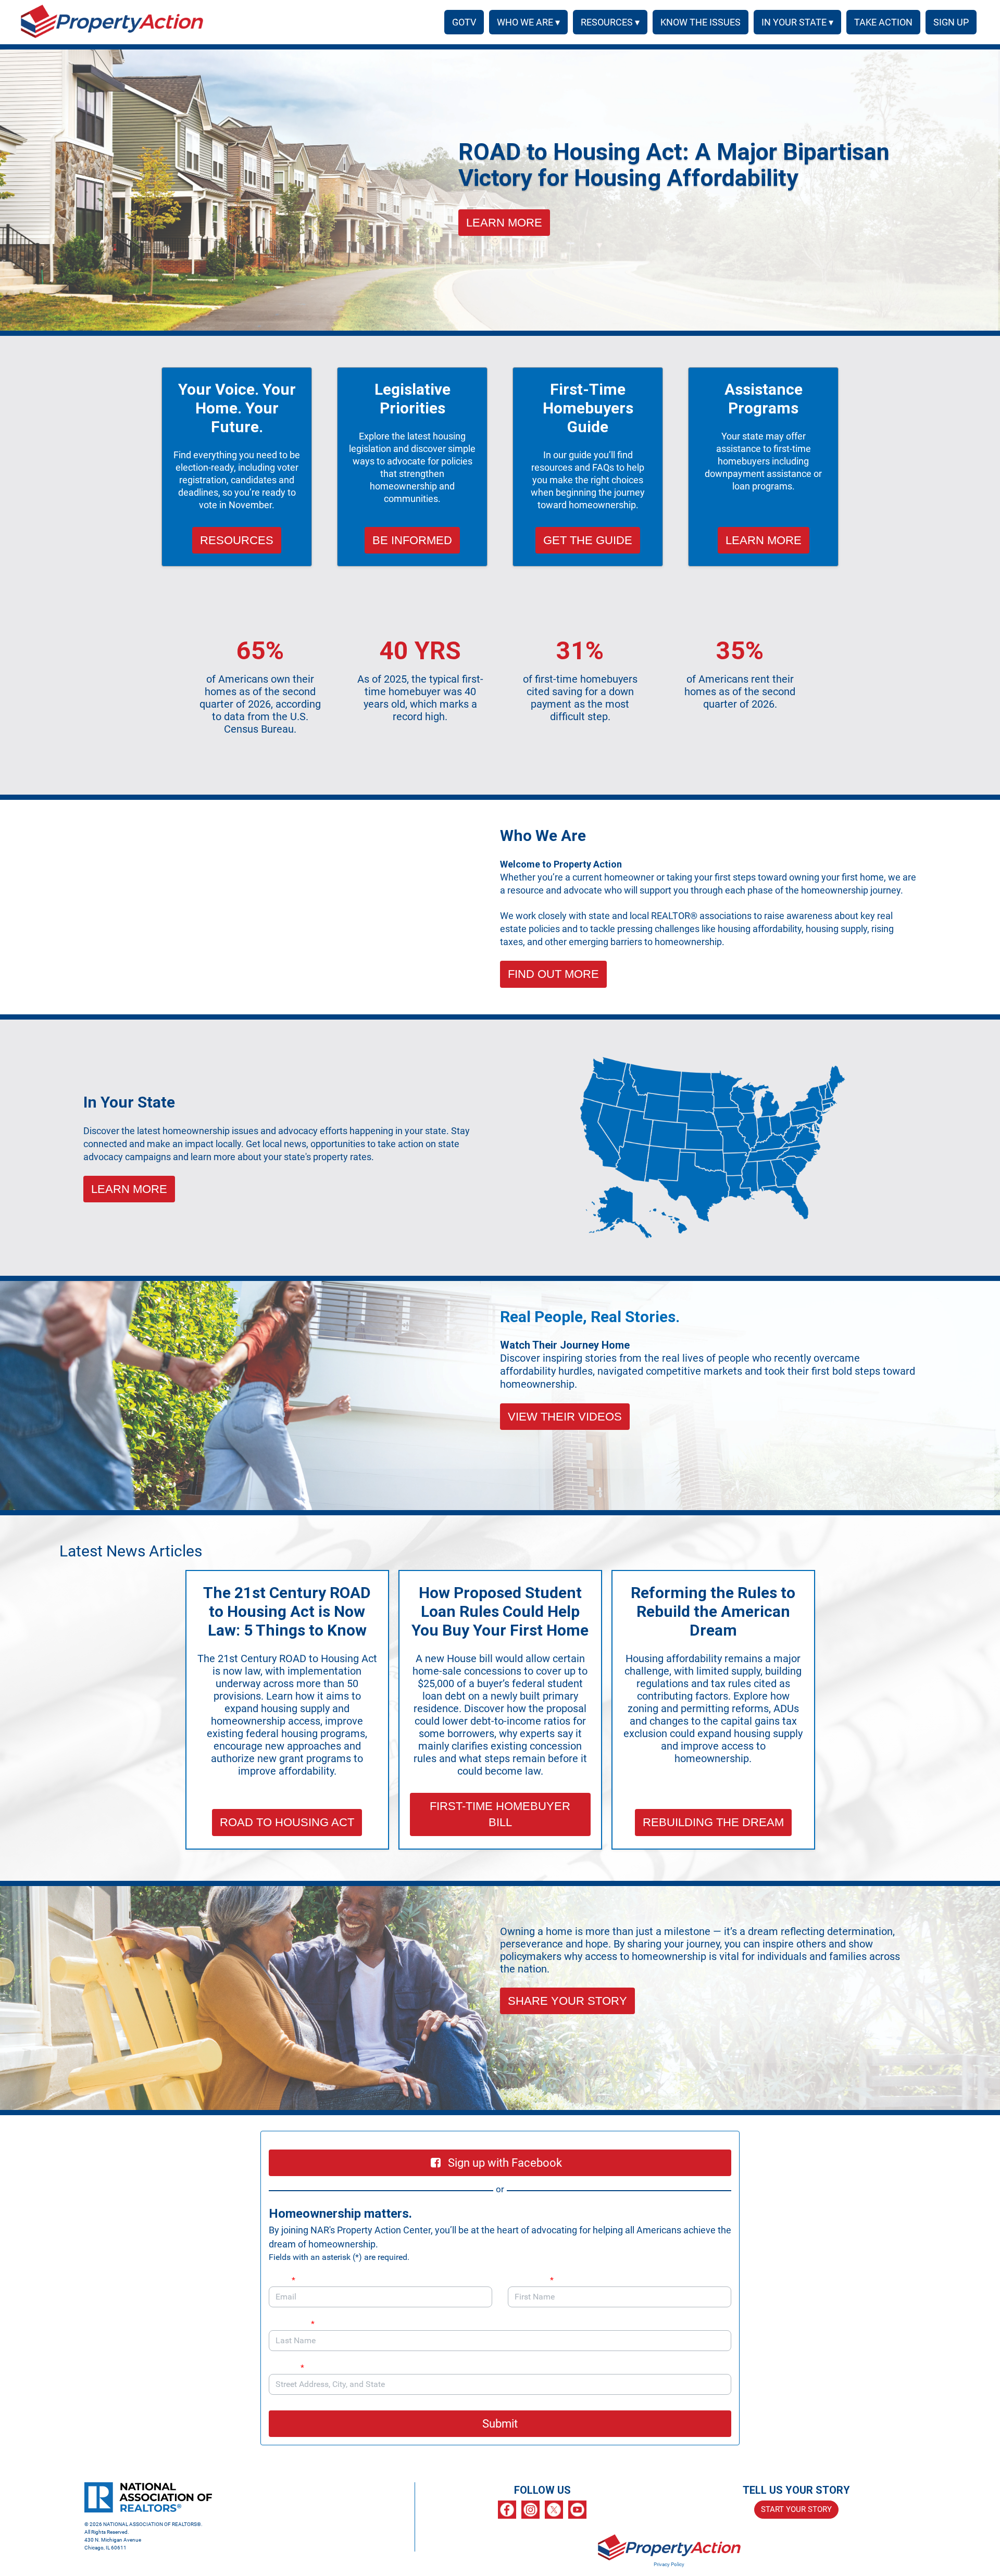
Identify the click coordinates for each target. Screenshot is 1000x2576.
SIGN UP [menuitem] (951, 22)
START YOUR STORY (796, 2509)
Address (286, 2367)
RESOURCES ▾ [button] (610, 22)
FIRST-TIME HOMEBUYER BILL (500, 1814)
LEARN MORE (504, 223)
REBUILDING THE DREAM (713, 1822)
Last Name (292, 2324)
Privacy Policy (669, 2564)
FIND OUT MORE (553, 974)
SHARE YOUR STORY (567, 2001)
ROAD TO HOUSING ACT (287, 1822)
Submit (500, 2424)
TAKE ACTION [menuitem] (883, 22)
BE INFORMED (412, 540)
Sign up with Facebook (505, 2163)
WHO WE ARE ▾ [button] (528, 22)
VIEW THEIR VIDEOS (565, 1417)
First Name (531, 2280)
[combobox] (500, 2384)
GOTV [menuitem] (464, 22)
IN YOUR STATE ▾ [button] (797, 22)
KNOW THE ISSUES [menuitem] (701, 22)
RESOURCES (237, 540)
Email (282, 2280)
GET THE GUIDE (588, 540)
